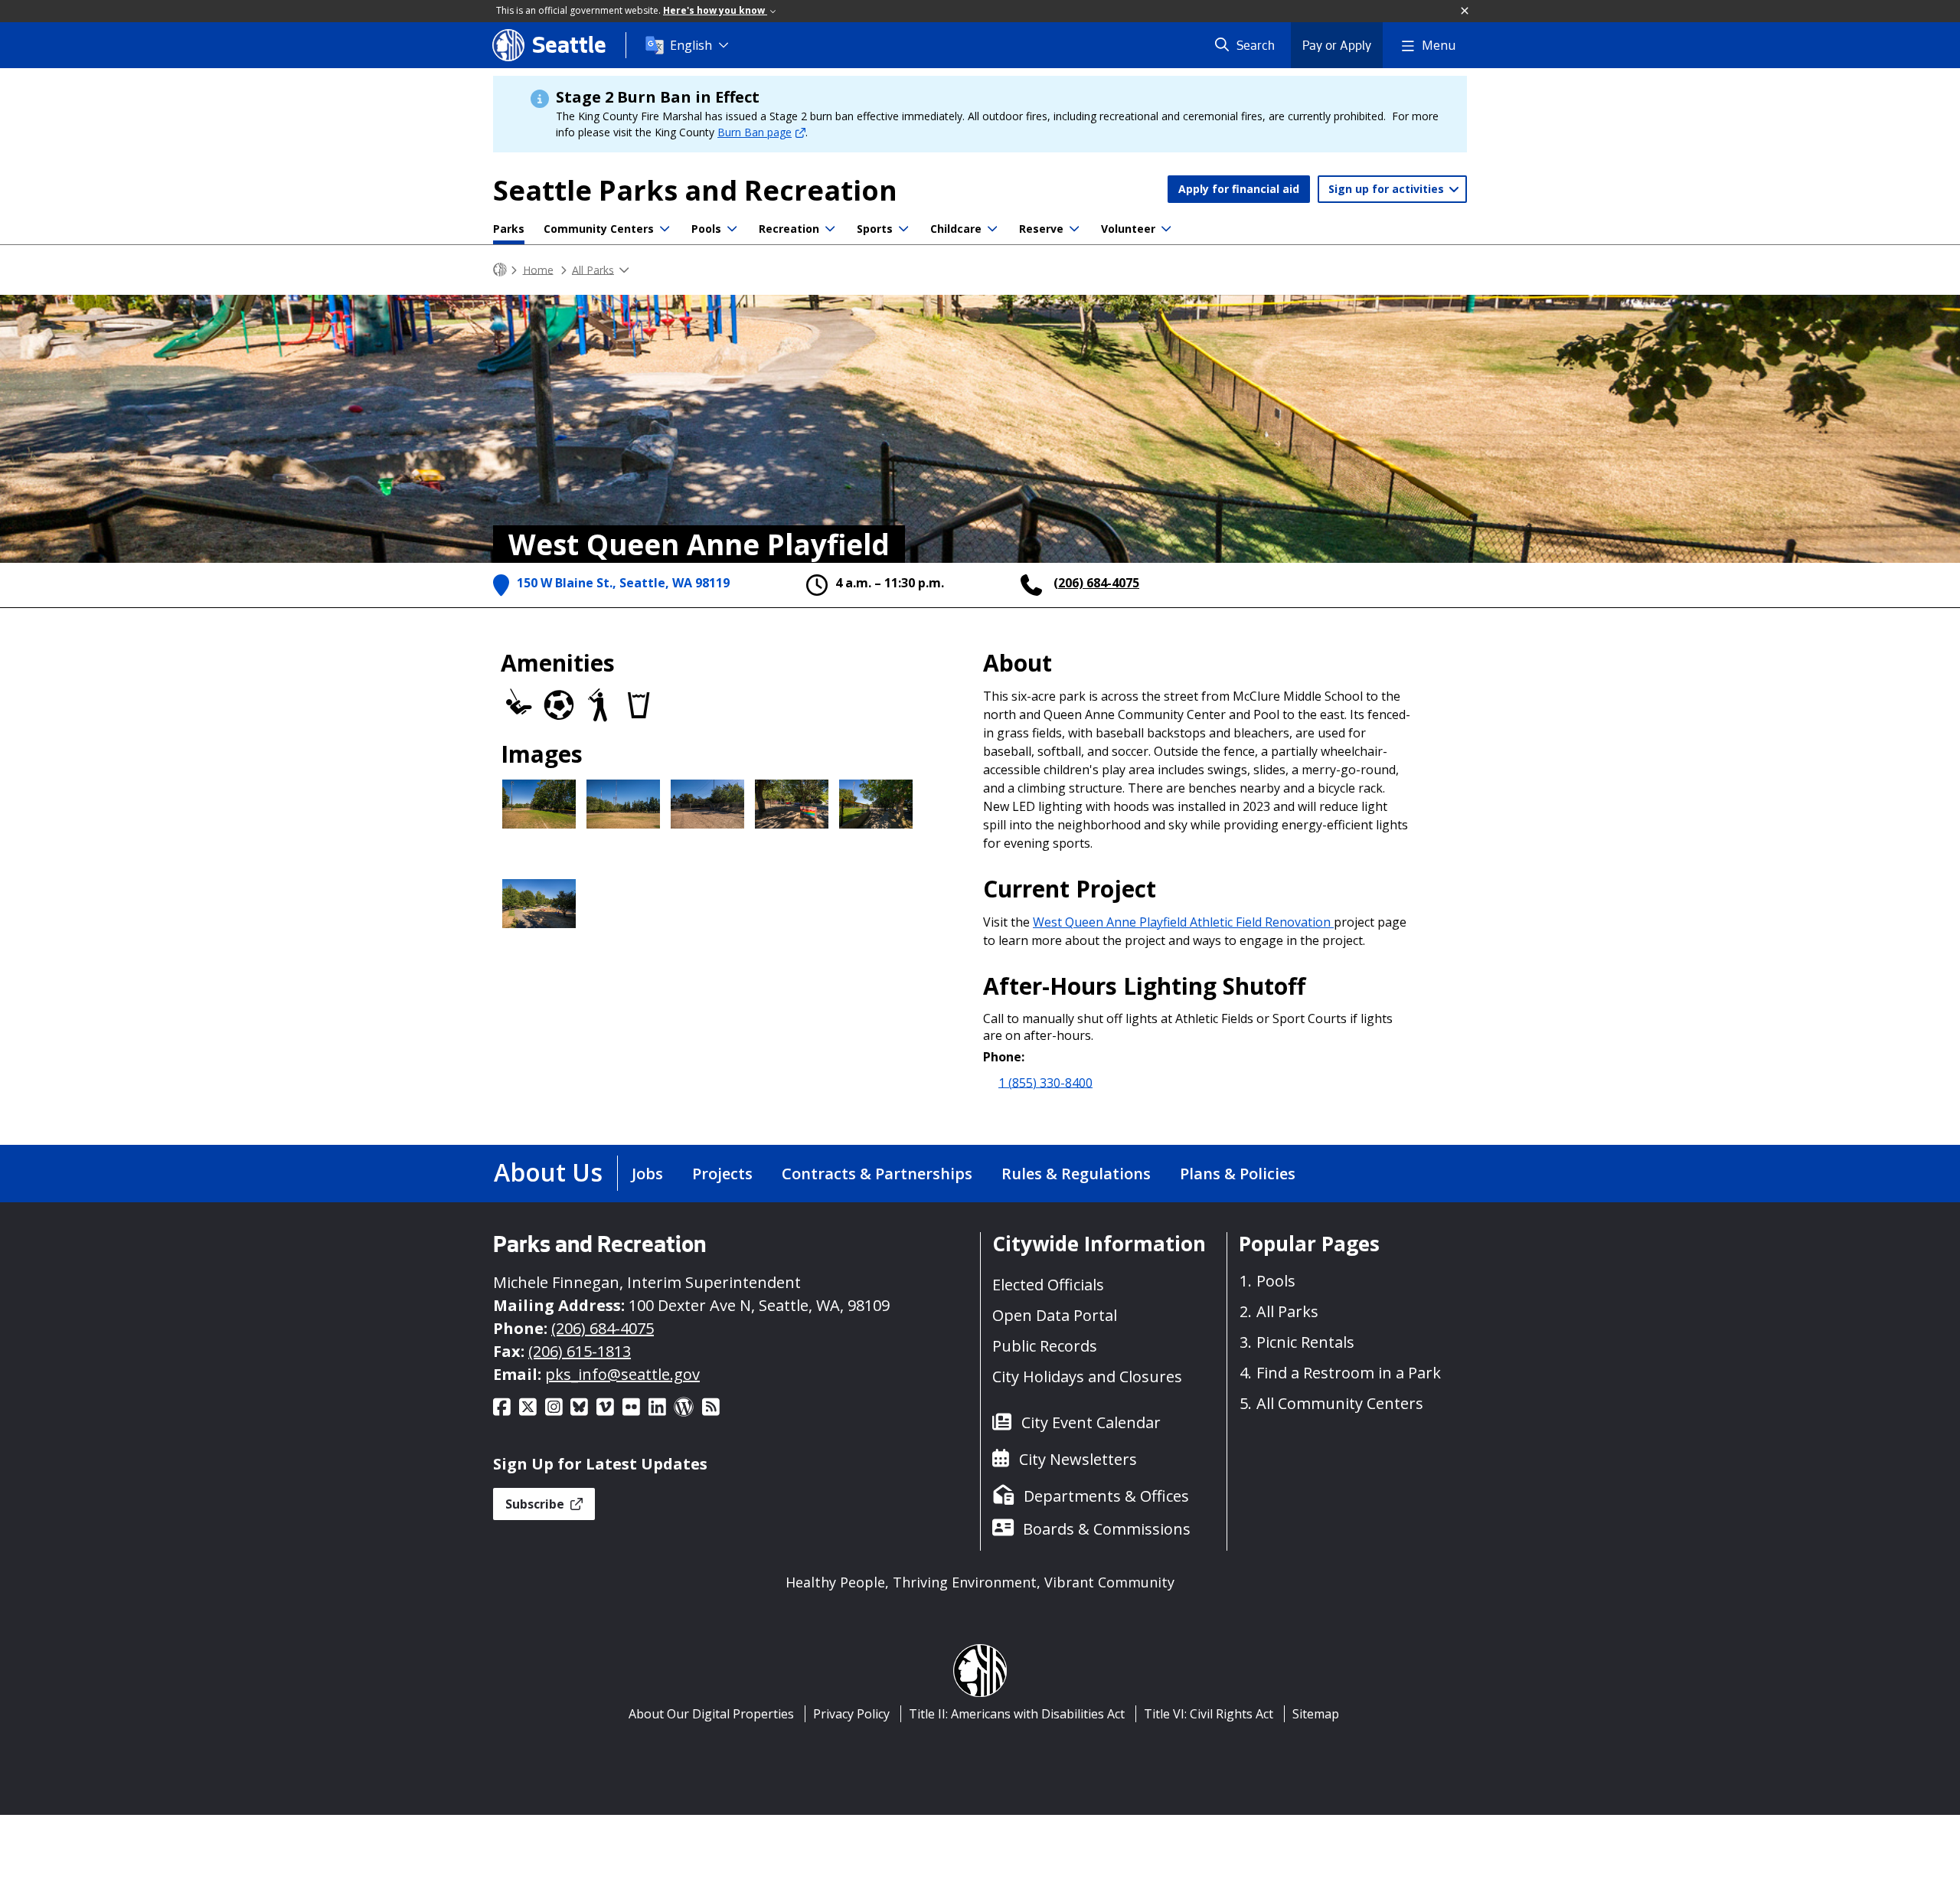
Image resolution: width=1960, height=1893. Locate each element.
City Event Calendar (1091, 1422)
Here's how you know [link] (715, 10)
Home (538, 269)
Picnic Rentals (1305, 1342)
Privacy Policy (851, 1714)
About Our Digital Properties (711, 1714)
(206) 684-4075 (1096, 583)
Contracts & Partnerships (877, 1174)
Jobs (647, 1174)
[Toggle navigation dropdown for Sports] (903, 229)
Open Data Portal (1055, 1315)
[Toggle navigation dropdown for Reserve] (1074, 229)
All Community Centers (1340, 1403)
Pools (706, 229)
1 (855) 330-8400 (1045, 1082)
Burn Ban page (755, 132)
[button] (1465, 11)
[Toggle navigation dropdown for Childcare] (992, 229)
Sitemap (1316, 1714)
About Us (548, 1172)
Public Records (1045, 1346)
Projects (722, 1174)
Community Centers (599, 229)
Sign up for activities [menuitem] (1388, 189)
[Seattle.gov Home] (500, 270)
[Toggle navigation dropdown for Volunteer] (1166, 229)
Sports (875, 229)
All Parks (593, 269)
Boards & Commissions (1107, 1529)
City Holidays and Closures (1087, 1376)
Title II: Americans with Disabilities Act (1017, 1714)
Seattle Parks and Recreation (695, 190)
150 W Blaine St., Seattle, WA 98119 (623, 583)
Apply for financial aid (1239, 189)
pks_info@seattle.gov (622, 1374)
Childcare (956, 229)
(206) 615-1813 (580, 1351)
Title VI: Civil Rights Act (1209, 1714)
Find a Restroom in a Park (1349, 1373)
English (691, 45)
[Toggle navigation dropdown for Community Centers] (665, 229)
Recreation (789, 229)
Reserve (1041, 229)
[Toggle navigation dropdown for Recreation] (830, 229)
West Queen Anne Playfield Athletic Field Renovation (1183, 922)
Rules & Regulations (1076, 1174)
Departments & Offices (1106, 1496)
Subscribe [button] (536, 1504)
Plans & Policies (1238, 1174)
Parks (509, 229)
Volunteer (1128, 229)
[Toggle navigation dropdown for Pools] (732, 229)
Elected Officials (1048, 1285)
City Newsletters (1078, 1459)
